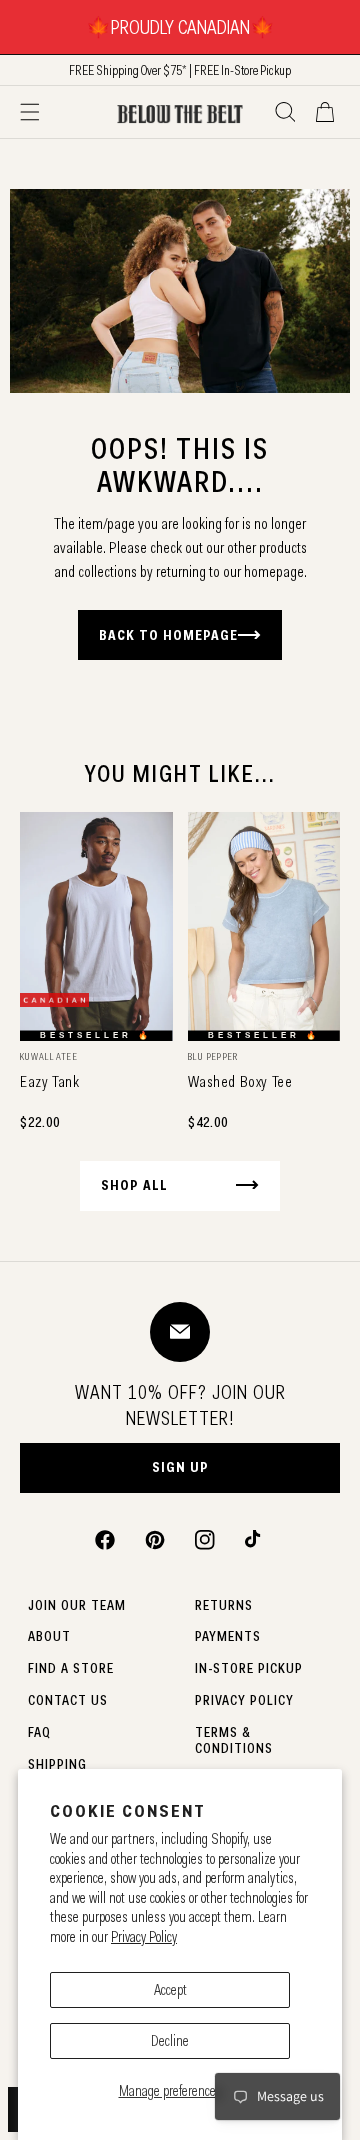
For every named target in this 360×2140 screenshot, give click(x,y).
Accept (170, 1990)
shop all (134, 1185)
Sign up (180, 1467)
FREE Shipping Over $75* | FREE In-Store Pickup (180, 70)
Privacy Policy (144, 1937)
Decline (170, 2041)
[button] (30, 112)
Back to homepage (168, 635)
